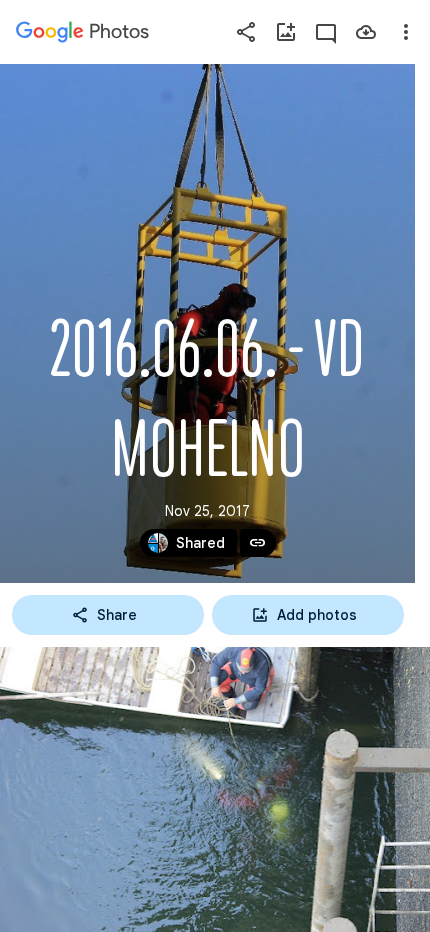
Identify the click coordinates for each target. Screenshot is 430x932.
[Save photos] (366, 32)
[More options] (406, 32)
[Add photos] (286, 32)
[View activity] (326, 32)
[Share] (246, 32)
